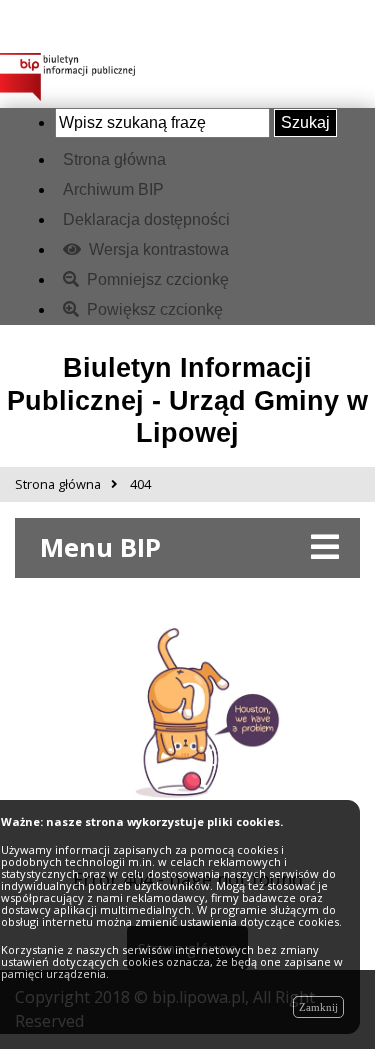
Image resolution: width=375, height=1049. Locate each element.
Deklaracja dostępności (146, 219)
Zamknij (318, 1007)
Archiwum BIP (113, 189)
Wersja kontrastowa (157, 249)
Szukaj (305, 122)
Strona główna (114, 159)
